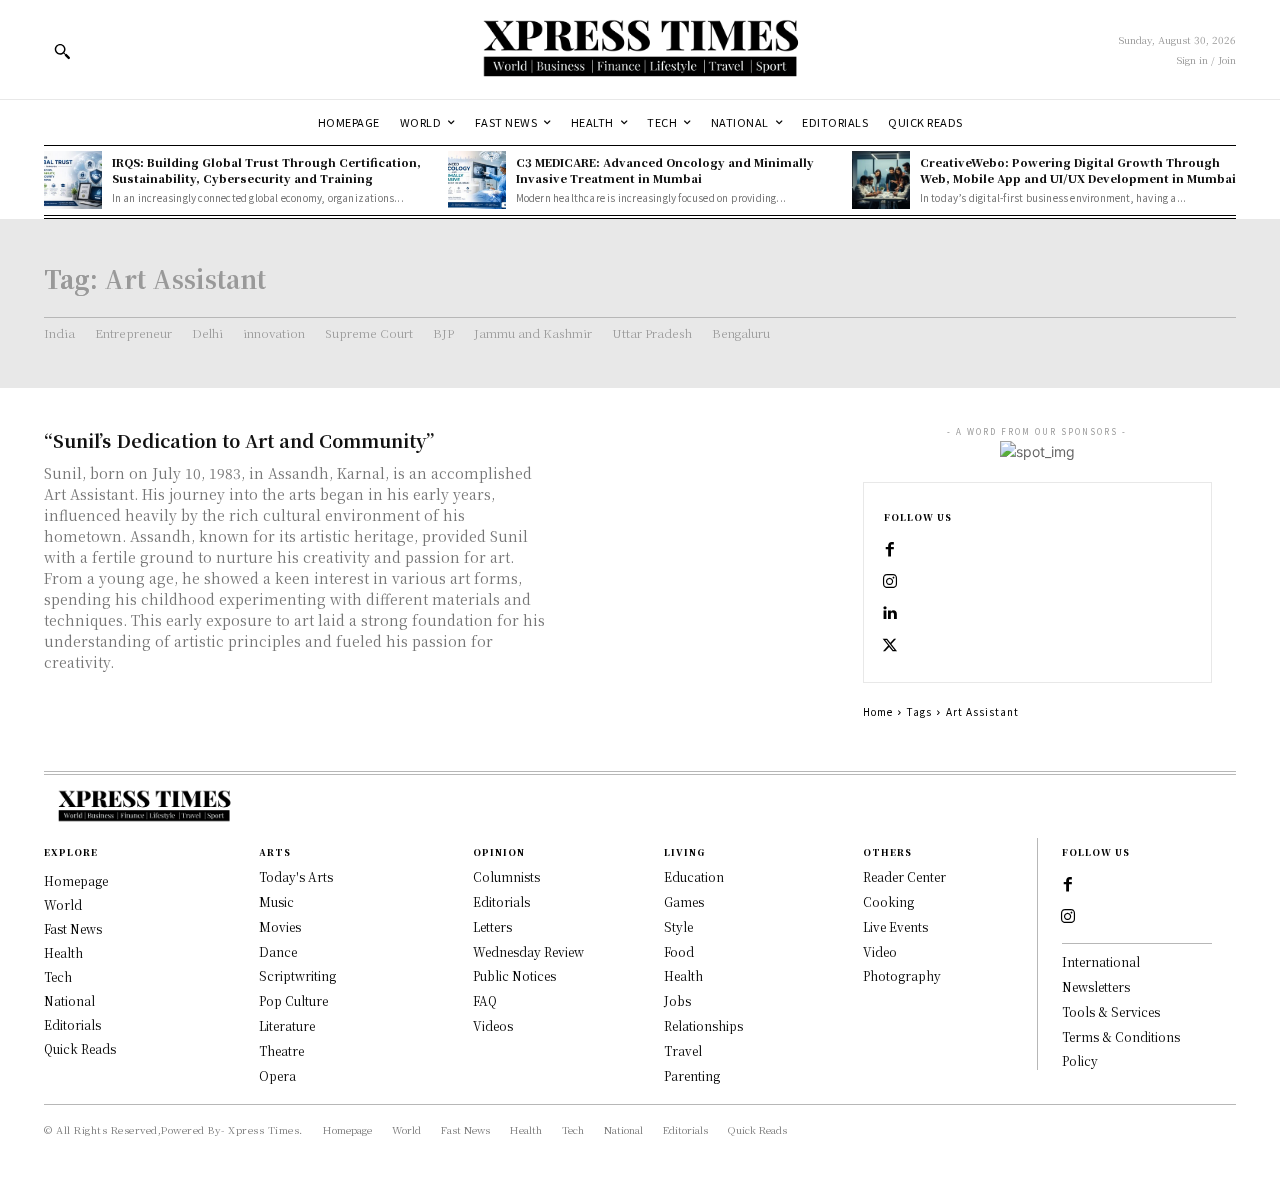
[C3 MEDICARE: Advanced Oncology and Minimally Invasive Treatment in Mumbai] (477, 180)
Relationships (703, 1025)
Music (276, 901)
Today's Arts (296, 876)
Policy (1080, 1060)
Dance (278, 951)
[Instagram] (890, 582)
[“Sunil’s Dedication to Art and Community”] (700, 497)
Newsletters (1096, 986)
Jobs (677, 1000)
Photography (902, 975)
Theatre (281, 1050)
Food (679, 951)
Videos (493, 1025)
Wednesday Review (528, 951)
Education (694, 876)
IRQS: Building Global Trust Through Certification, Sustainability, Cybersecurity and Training (266, 169)
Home (878, 711)
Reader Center (904, 876)
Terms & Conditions (1121, 1036)
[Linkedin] (890, 614)
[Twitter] (890, 646)
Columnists (506, 876)
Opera (277, 1075)
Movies (280, 926)
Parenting (692, 1075)
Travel (683, 1050)
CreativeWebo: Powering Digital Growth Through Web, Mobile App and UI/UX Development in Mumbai (1078, 169)
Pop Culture (293, 1000)
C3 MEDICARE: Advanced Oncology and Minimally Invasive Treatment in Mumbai (665, 169)
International (1101, 961)
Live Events (895, 926)
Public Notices (514, 975)
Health (683, 975)
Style (678, 926)
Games (684, 901)
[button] (62, 51)
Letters (492, 926)
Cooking (888, 901)
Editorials (501, 901)
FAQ (485, 1000)
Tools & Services (1111, 1011)
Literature (287, 1025)
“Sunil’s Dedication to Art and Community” (239, 440)
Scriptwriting (297, 975)
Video (880, 951)
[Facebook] (890, 550)
